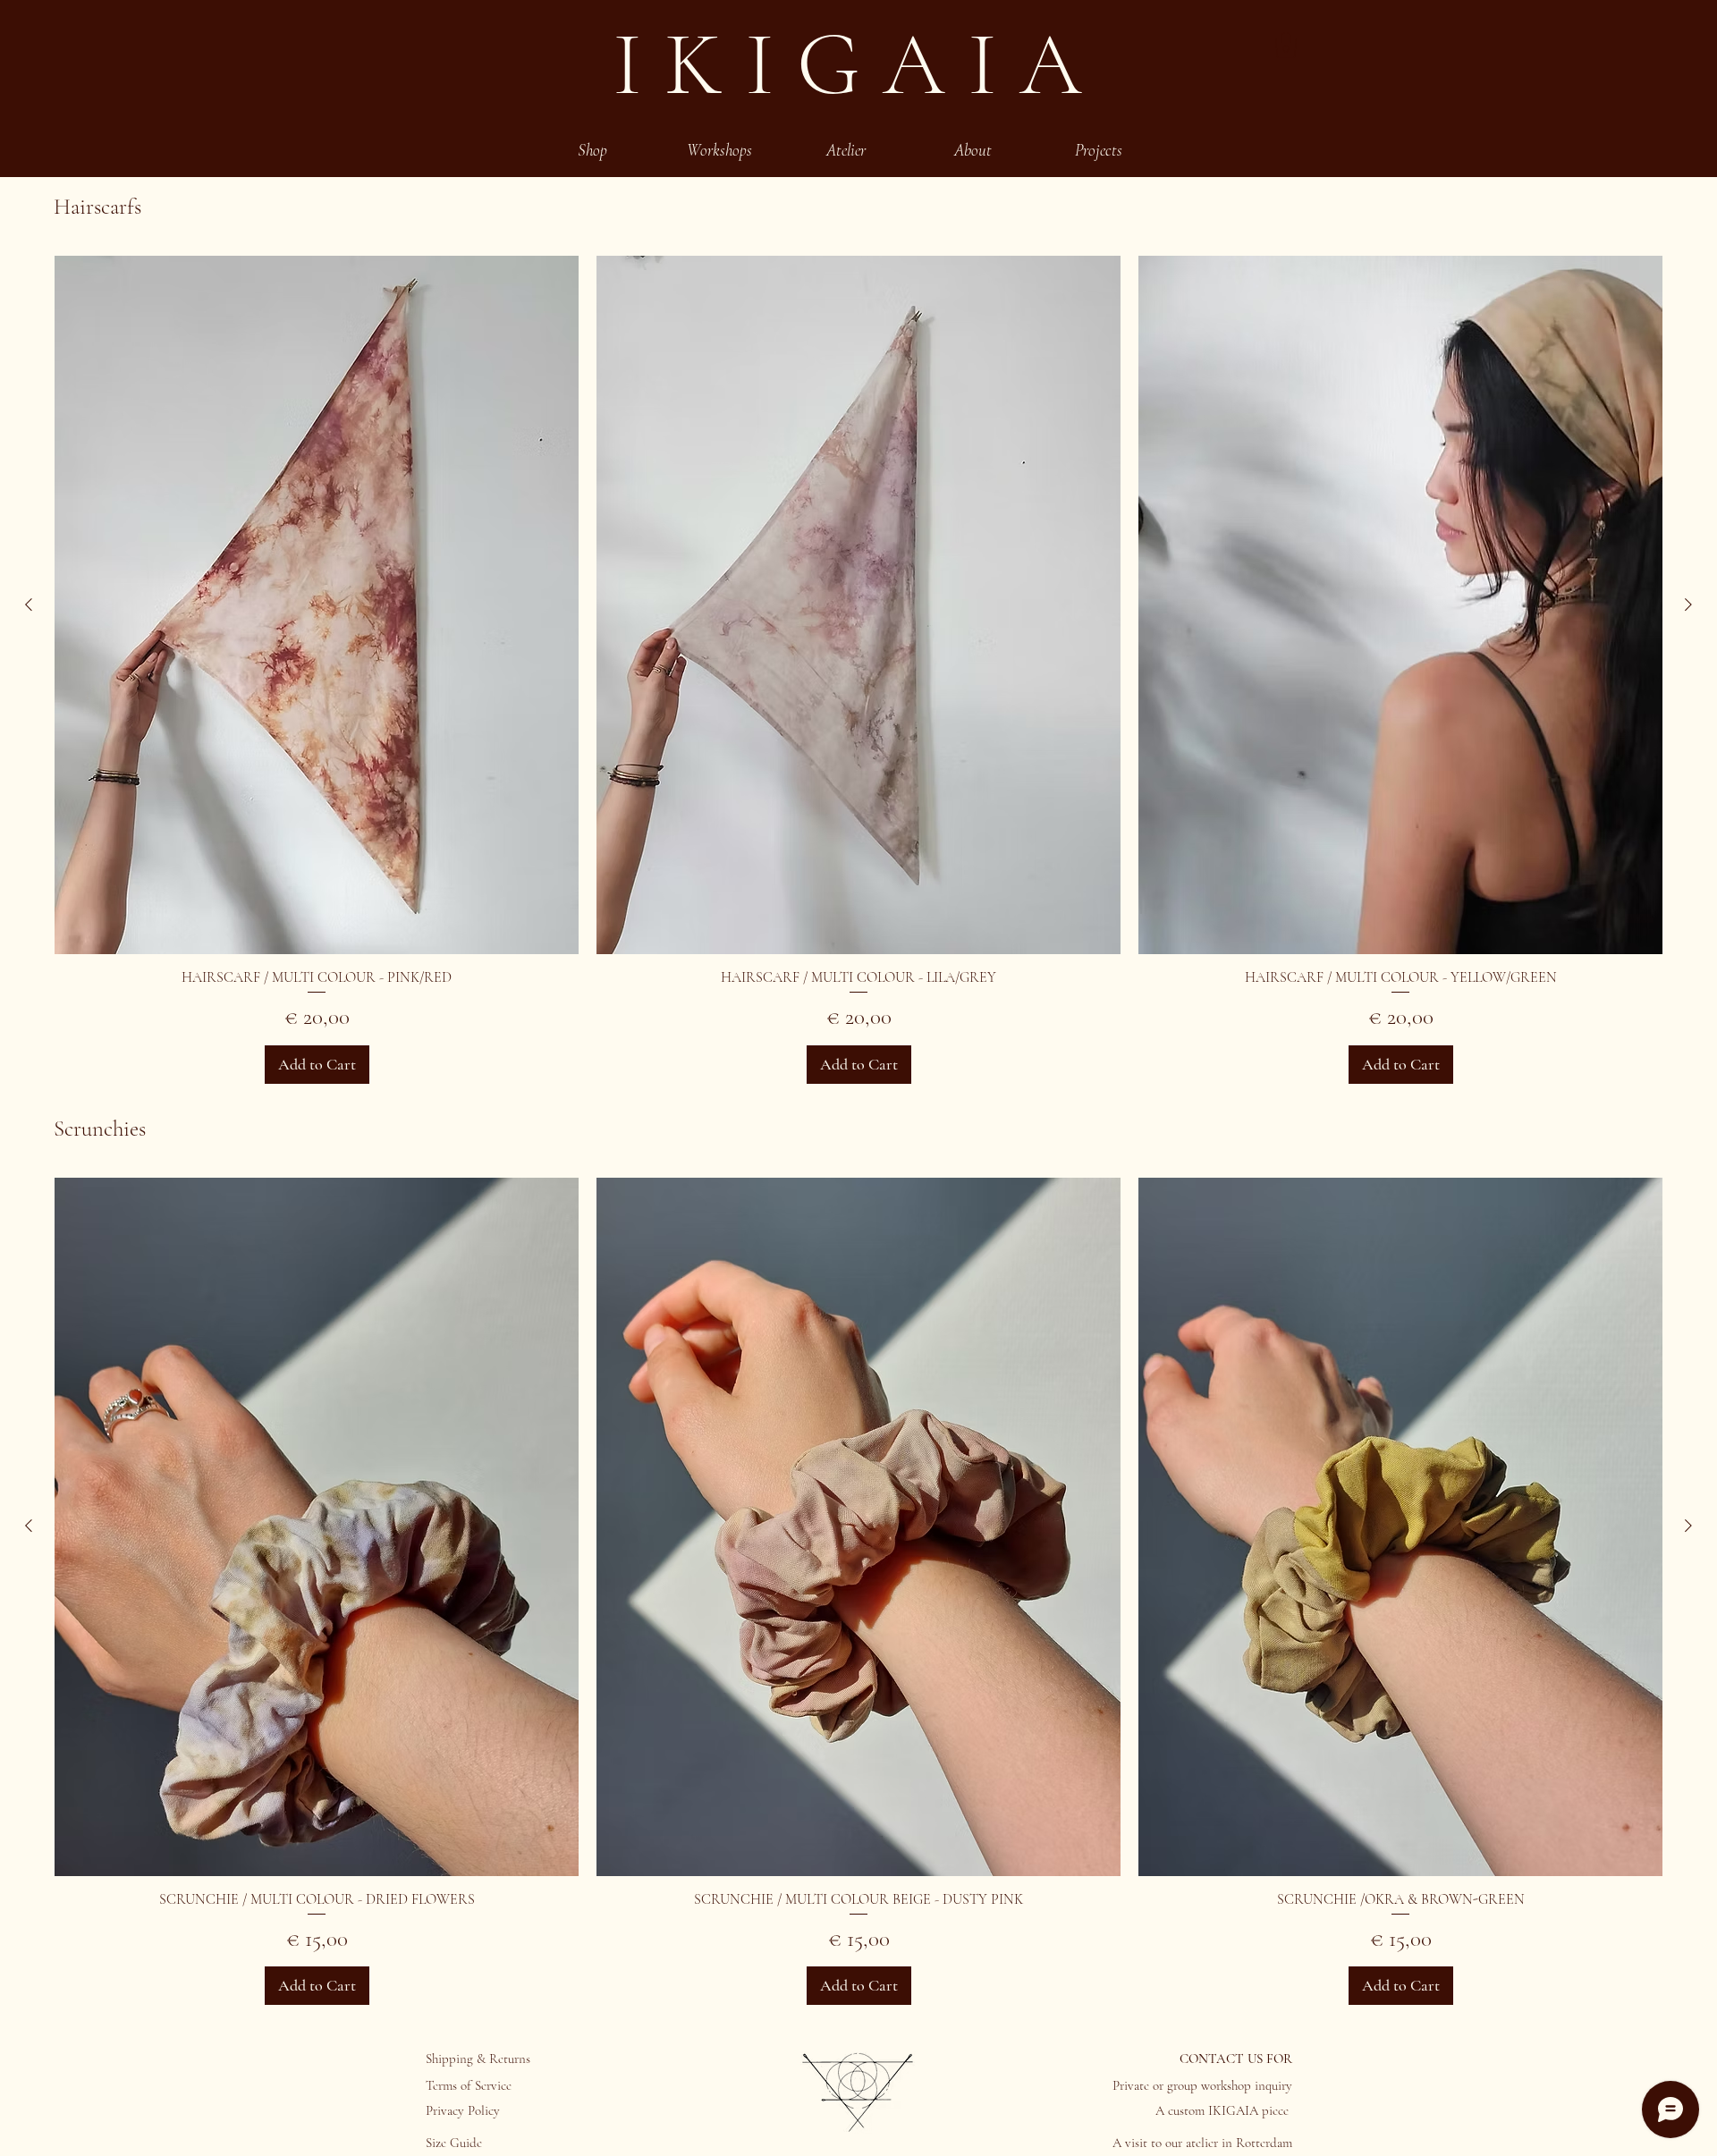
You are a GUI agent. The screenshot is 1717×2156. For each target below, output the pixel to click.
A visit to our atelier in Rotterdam (1202, 2143)
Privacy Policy (463, 2110)
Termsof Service (469, 2085)
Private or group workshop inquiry (1202, 2085)
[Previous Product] (29, 605)
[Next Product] (1688, 605)
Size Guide (454, 2143)
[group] (858, 670)
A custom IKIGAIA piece (1224, 2110)
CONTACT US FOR (1236, 2059)
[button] (1286, 45)
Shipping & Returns (478, 2059)
